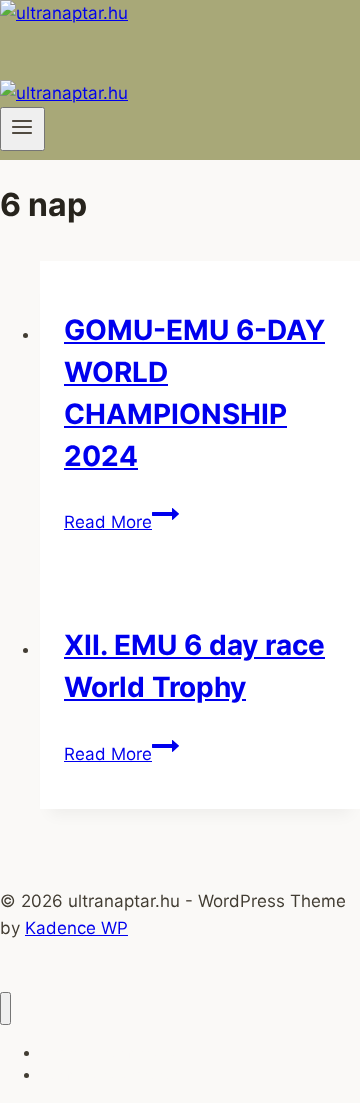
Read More (121, 522)
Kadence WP (76, 928)
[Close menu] (5, 1008)
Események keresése (109, 1074)
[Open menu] (22, 129)
